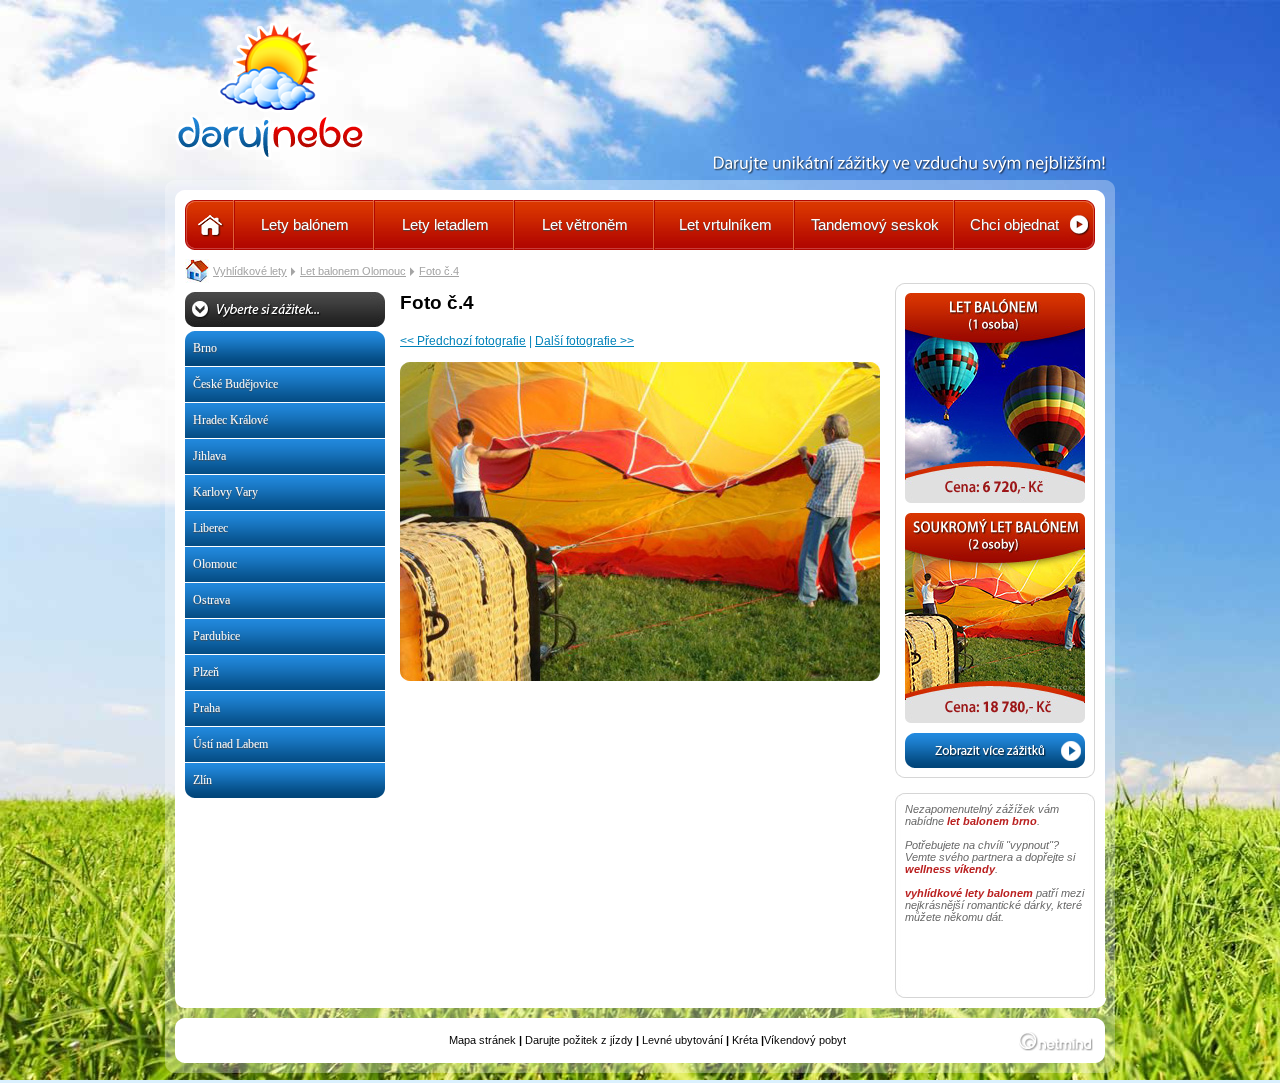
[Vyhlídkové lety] (210, 225)
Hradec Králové (230, 420)
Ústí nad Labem (230, 744)
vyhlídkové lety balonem (969, 893)
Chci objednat (1014, 224)
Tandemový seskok (875, 224)
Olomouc (215, 564)
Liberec (210, 528)
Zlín (202, 780)
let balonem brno (992, 821)
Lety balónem (305, 224)
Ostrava (211, 600)
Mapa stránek (482, 1040)
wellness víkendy (950, 869)
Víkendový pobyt (805, 1040)
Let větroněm (585, 224)
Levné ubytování (682, 1040)
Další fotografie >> (584, 341)
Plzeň (206, 672)
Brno (205, 348)
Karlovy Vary (225, 492)
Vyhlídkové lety (250, 271)
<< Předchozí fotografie (463, 341)
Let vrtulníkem (725, 224)
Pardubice (216, 636)
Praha (206, 708)
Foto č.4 (439, 271)
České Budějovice (235, 384)
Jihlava (209, 456)
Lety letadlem (445, 224)
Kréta (745, 1040)
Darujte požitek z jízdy (579, 1040)
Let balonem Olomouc (353, 271)
